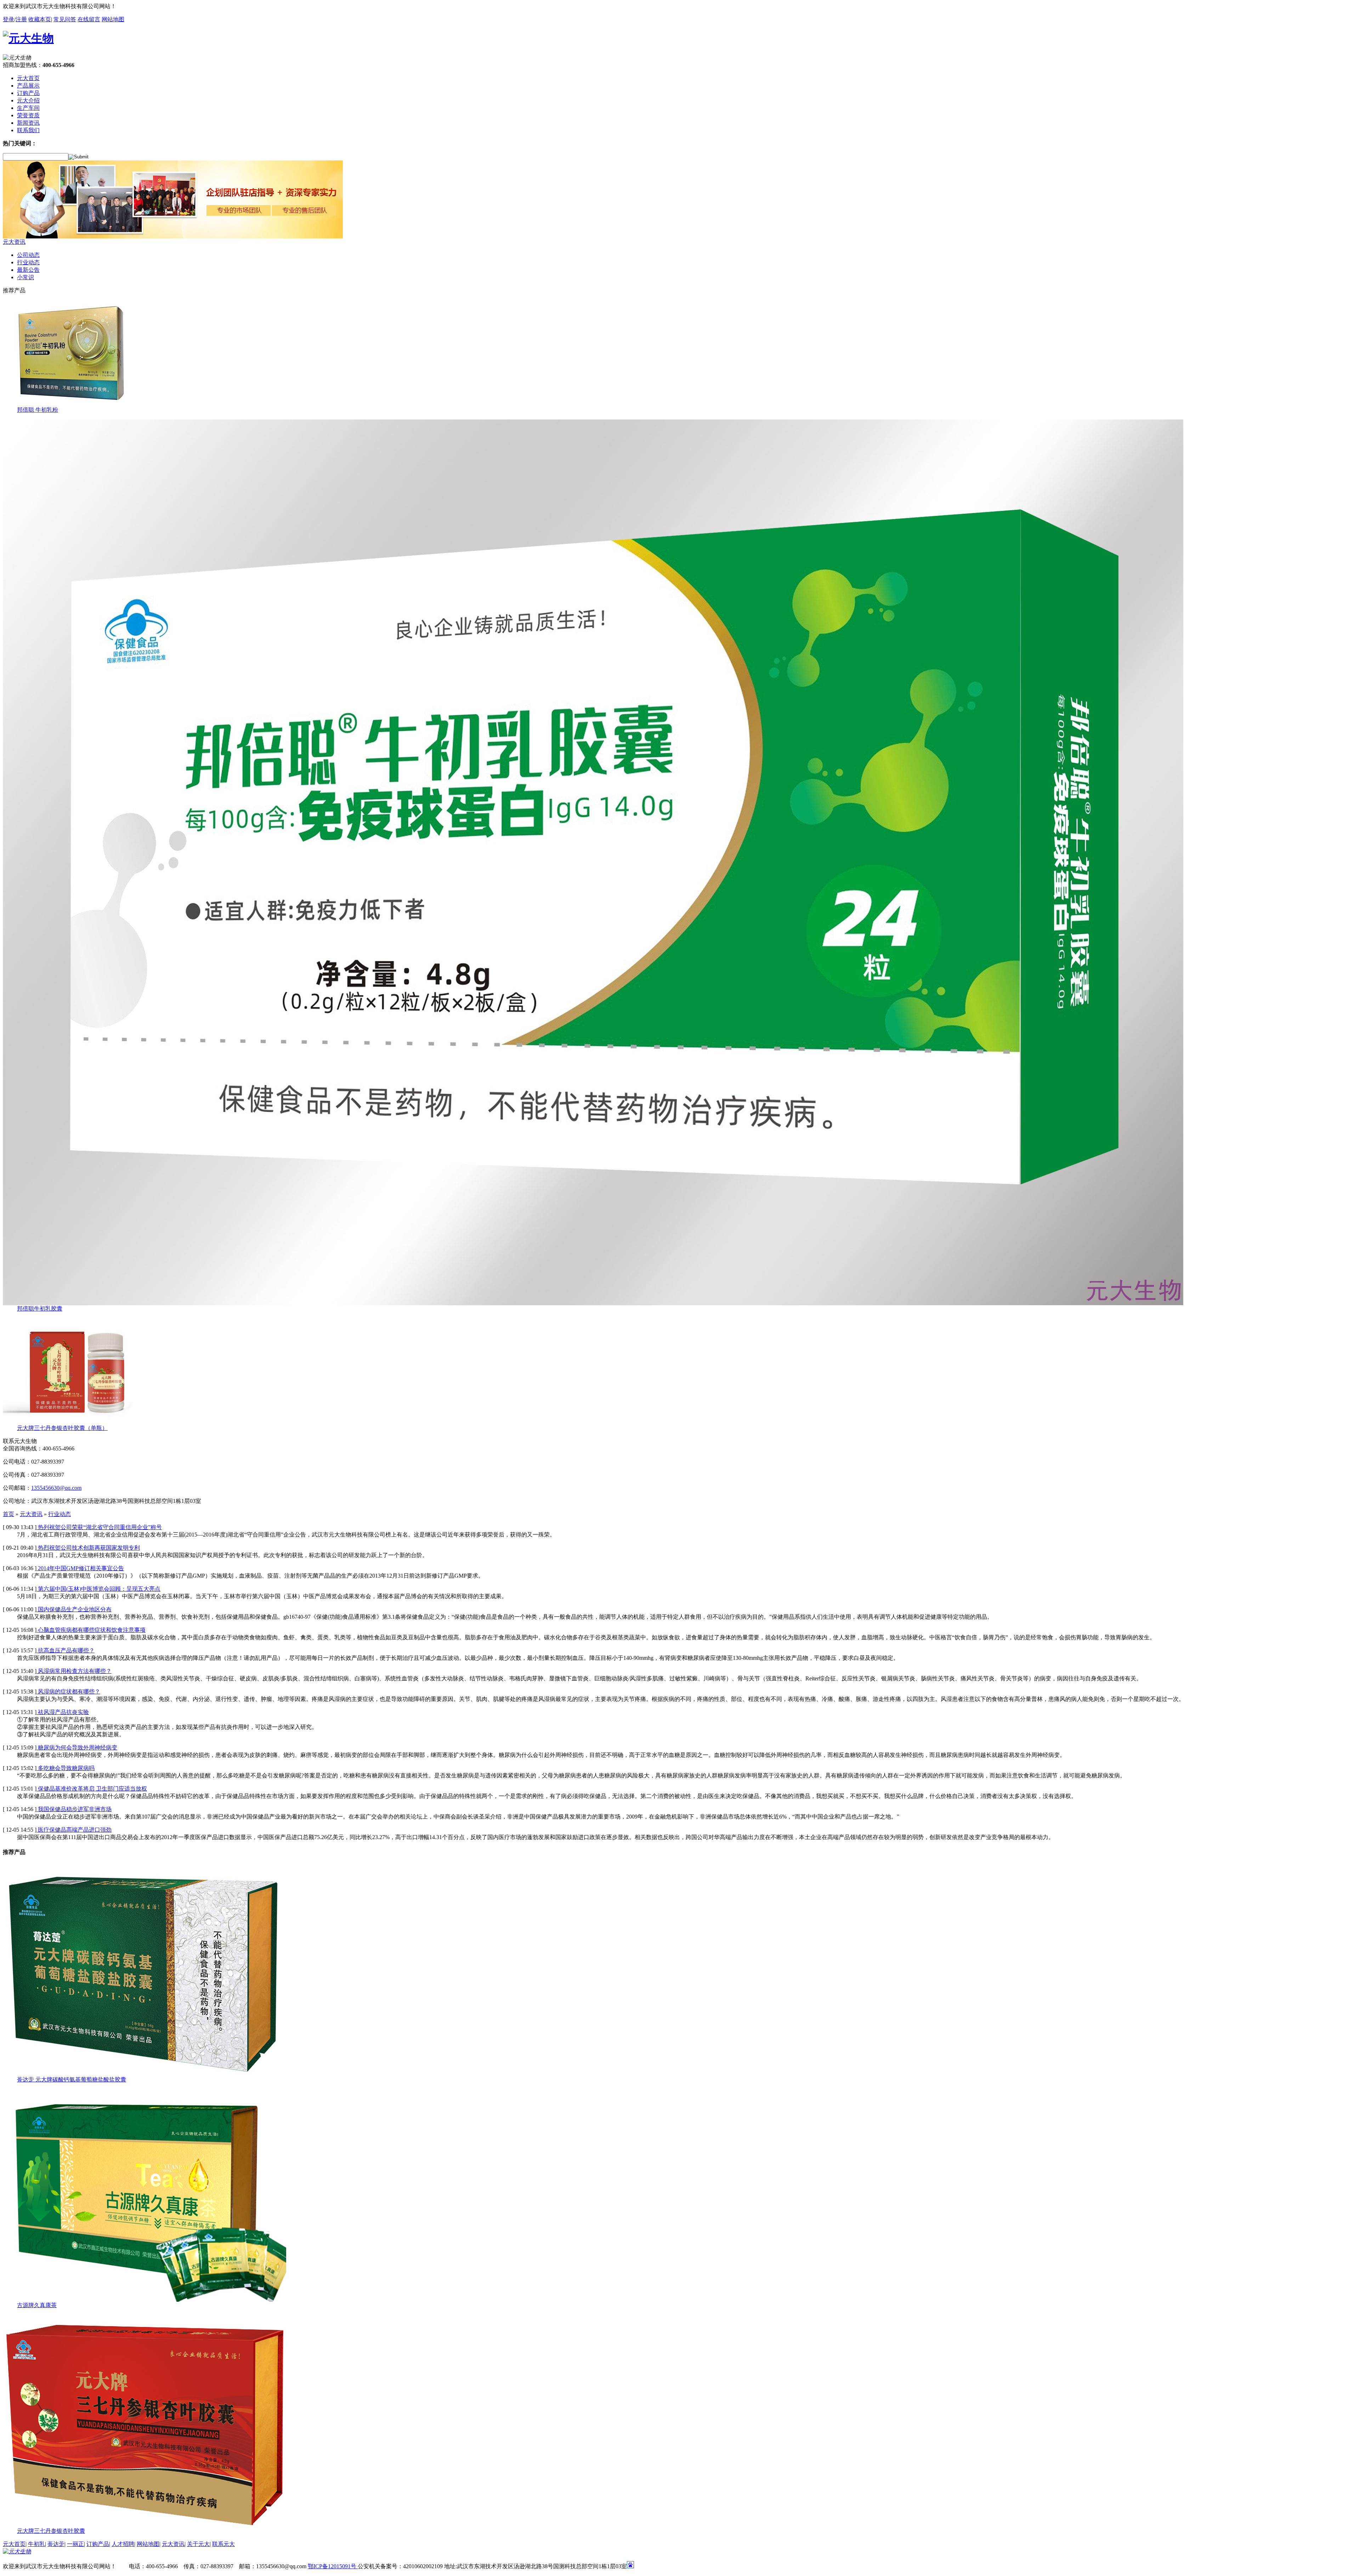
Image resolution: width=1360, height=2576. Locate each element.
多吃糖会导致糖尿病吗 (66, 1768)
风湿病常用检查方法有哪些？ (74, 1671)
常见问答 (65, 19)
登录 (8, 19)
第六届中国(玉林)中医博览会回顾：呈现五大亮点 (98, 1589)
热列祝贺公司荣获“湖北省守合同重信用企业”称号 (99, 1527)
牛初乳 (36, 2544)
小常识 (25, 277)
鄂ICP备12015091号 (333, 2566)
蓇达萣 (56, 2544)
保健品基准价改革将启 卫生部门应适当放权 (92, 1789)
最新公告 (28, 270)
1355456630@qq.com (56, 1488)
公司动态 (28, 255)
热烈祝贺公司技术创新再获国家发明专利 (88, 1548)
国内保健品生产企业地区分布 (74, 1609)
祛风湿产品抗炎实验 (63, 1712)
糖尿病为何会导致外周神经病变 (77, 1748)
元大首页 (14, 2544)
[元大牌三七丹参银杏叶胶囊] (144, 2526)
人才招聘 (123, 2544)
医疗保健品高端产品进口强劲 (74, 1830)
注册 (21, 19)
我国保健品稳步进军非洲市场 (74, 1809)
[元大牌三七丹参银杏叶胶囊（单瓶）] (74, 1423)
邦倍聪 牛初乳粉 (38, 410)
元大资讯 (14, 242)
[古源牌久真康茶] (144, 2300)
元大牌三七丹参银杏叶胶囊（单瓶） (62, 1428)
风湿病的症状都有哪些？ (68, 1692)
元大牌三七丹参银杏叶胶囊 (51, 2531)
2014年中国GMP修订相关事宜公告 (80, 1568)
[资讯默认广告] (173, 236)
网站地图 (113, 19)
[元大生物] (17, 2551)
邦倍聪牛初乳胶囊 (40, 1309)
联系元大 (223, 2544)
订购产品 (98, 2544)
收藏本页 (40, 19)
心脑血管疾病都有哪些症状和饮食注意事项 (91, 1630)
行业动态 (28, 262)
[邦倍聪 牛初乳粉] (74, 404)
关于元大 (198, 2544)
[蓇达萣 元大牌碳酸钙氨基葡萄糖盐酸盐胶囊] (144, 2074)
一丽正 (75, 2544)
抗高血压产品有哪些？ (66, 1650)
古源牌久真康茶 (37, 2305)
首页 (8, 1514)
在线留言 (89, 19)
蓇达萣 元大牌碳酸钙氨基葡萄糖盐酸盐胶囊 (72, 2079)
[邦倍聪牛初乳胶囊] (593, 1303)
